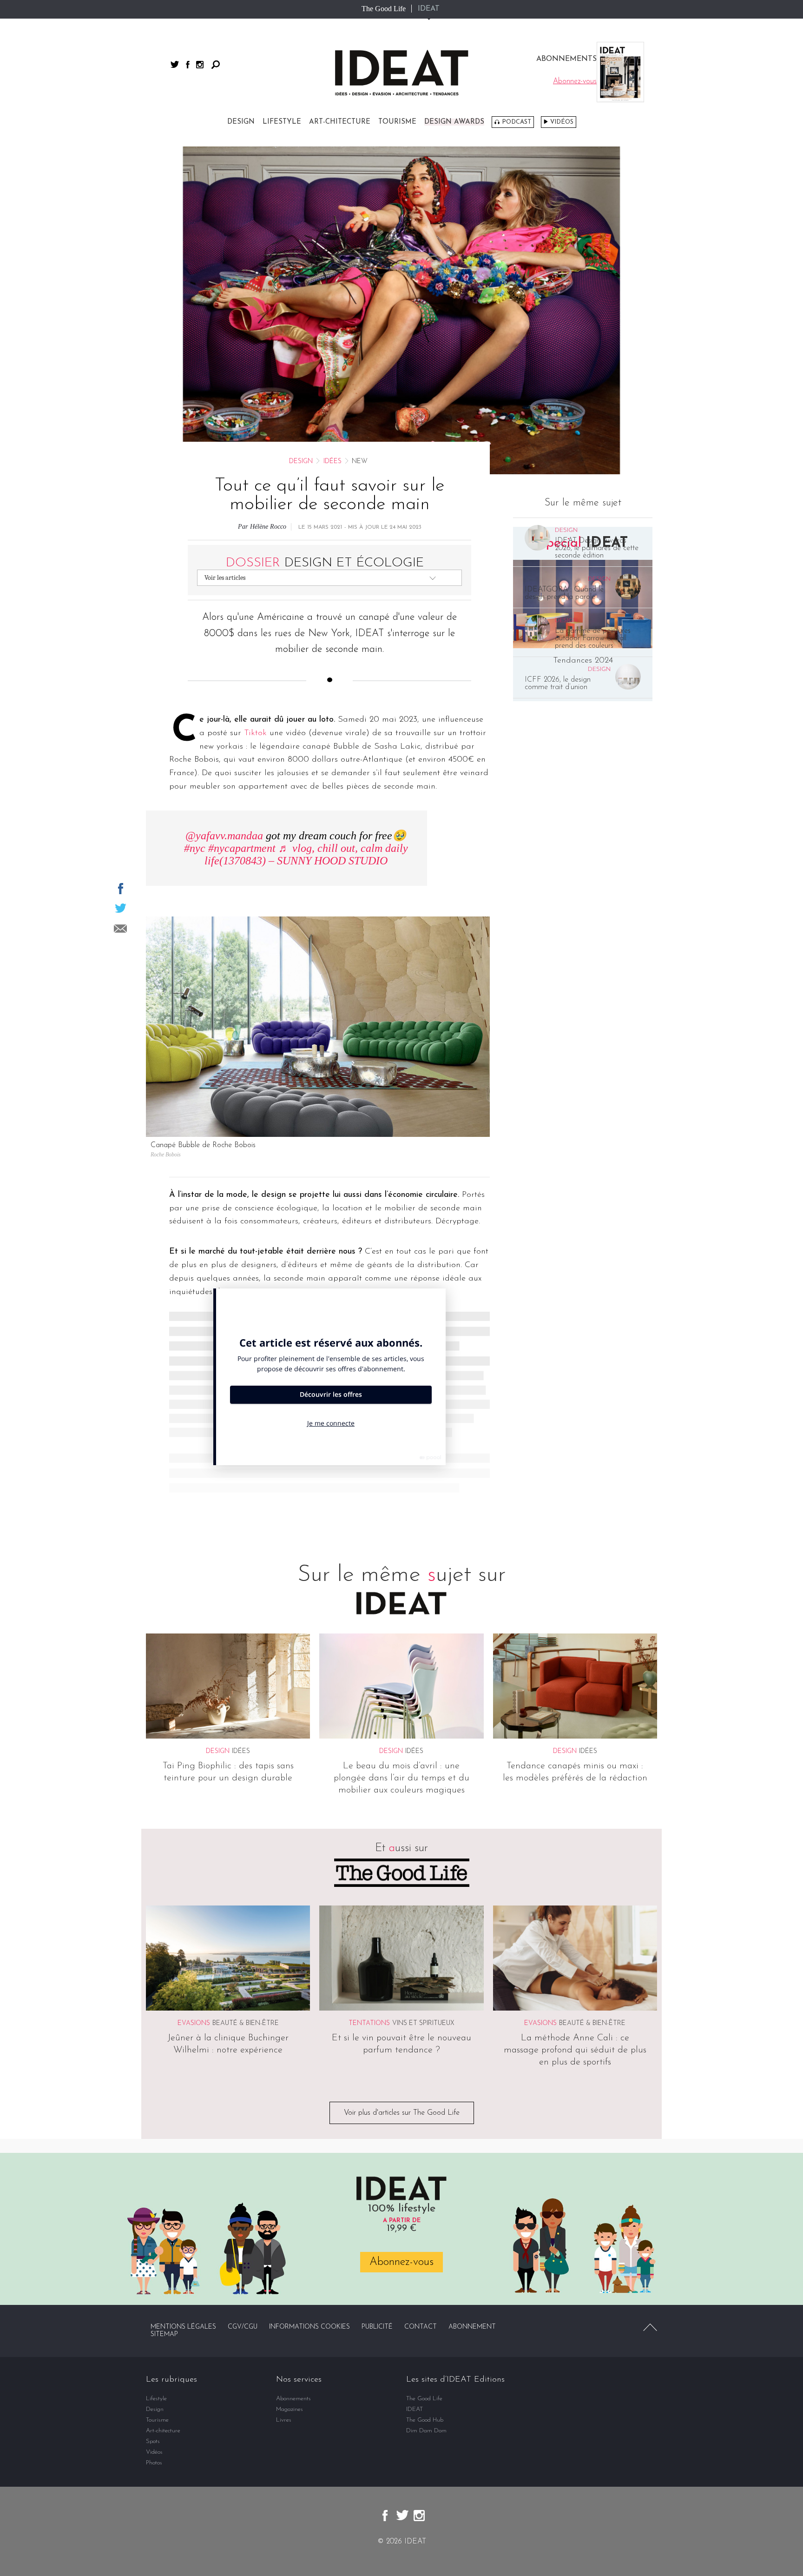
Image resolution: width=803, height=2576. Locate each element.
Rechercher (216, 65)
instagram (200, 65)
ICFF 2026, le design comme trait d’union (558, 684)
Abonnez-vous (401, 2262)
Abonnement (472, 2327)
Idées (332, 461)
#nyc (195, 848)
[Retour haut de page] (650, 2327)
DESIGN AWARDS (454, 122)
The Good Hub (425, 2420)
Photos (154, 2463)
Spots (153, 2441)
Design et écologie (325, 563)
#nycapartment (242, 848)
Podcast (517, 122)
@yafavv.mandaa (224, 836)
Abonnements (293, 2399)
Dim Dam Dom (426, 2431)
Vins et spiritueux (423, 2023)
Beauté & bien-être (246, 2023)
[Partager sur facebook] (121, 889)
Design (241, 122)
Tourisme (397, 122)
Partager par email (120, 929)
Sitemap (164, 2334)
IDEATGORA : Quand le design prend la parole (564, 593)
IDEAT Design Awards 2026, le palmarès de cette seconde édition (597, 548)
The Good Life (384, 9)
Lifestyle (282, 122)
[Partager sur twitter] (121, 908)
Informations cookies (309, 2327)
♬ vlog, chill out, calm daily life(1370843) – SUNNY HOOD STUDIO (306, 854)
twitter (175, 64)
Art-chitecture (340, 122)
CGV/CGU (243, 2327)
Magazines (290, 2409)
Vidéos (562, 122)
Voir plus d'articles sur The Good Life (402, 2113)
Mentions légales (183, 2327)
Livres (284, 2420)
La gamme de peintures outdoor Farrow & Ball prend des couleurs (593, 638)
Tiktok (255, 733)
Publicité (377, 2327)
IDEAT (429, 9)
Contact (421, 2327)
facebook (188, 65)
